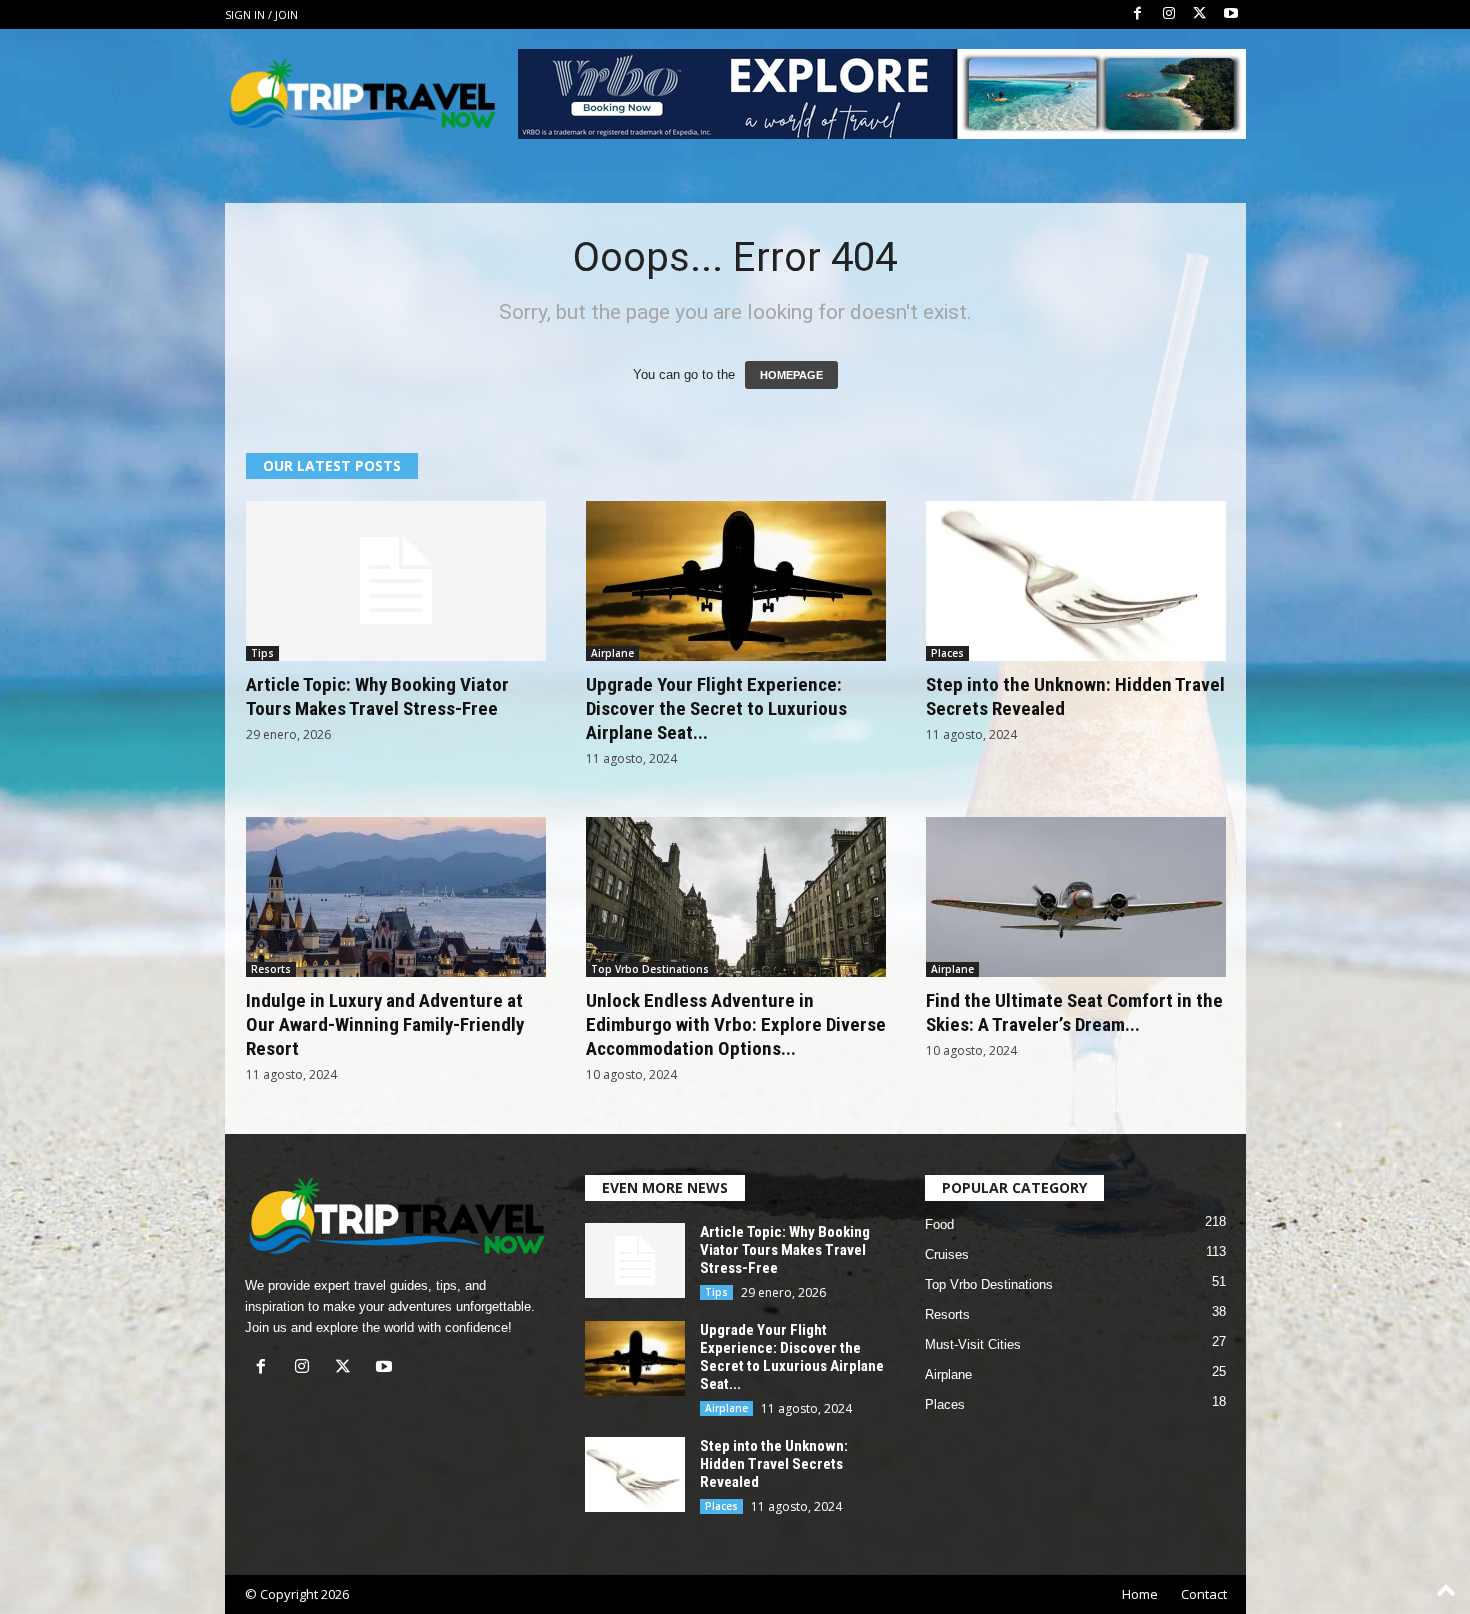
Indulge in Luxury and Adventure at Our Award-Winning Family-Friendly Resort (385, 1024)
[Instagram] (1169, 14)
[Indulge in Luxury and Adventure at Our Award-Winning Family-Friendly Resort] (396, 897)
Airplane (612, 653)
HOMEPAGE (791, 375)
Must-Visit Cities (973, 1344)
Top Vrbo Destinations (650, 969)
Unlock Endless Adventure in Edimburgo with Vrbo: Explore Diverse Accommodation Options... (736, 1024)
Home (1140, 1594)
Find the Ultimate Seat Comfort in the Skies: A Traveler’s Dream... (1074, 1012)
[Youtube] (1231, 14)
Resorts (271, 969)
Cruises (947, 1254)
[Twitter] (1200, 14)
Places (947, 653)
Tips (262, 653)
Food (939, 1224)
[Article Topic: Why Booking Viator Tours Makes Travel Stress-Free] (396, 581)
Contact (1204, 1594)
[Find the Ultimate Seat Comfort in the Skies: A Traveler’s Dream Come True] (1076, 897)
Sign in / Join (261, 14)
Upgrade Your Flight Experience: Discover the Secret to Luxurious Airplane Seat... (716, 708)
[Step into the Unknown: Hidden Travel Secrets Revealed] (1076, 581)
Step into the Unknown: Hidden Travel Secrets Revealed (774, 1464)
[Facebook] (1138, 14)
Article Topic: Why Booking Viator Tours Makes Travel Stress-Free (377, 696)
